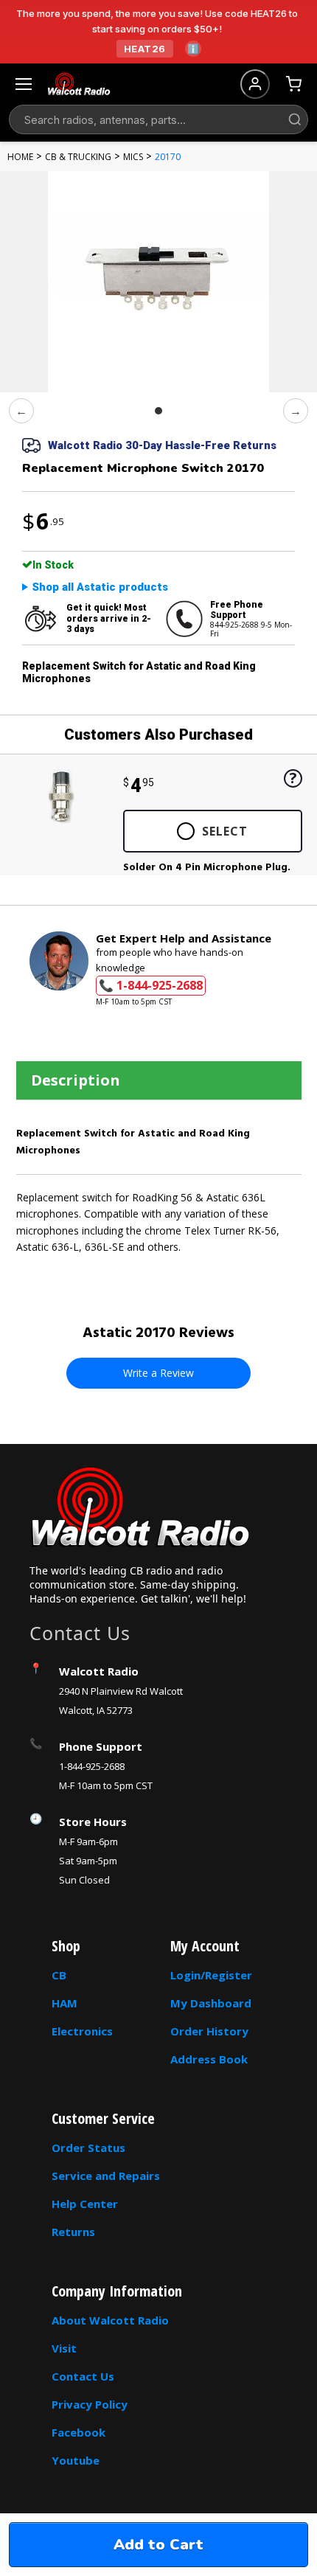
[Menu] (24, 84)
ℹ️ (193, 49)
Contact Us (83, 2376)
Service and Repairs (106, 2176)
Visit (64, 2348)
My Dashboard (211, 2003)
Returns (73, 2232)
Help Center (85, 2204)
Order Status (88, 2148)
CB (59, 1975)
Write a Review (158, 1373)
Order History (209, 2031)
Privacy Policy (90, 2404)
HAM (65, 2003)
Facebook (79, 2432)
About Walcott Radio (110, 2320)
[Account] (255, 84)
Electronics (82, 2031)
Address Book (209, 2059)
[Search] (295, 119)
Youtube (76, 2460)
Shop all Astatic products (100, 587)
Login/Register (211, 1975)
